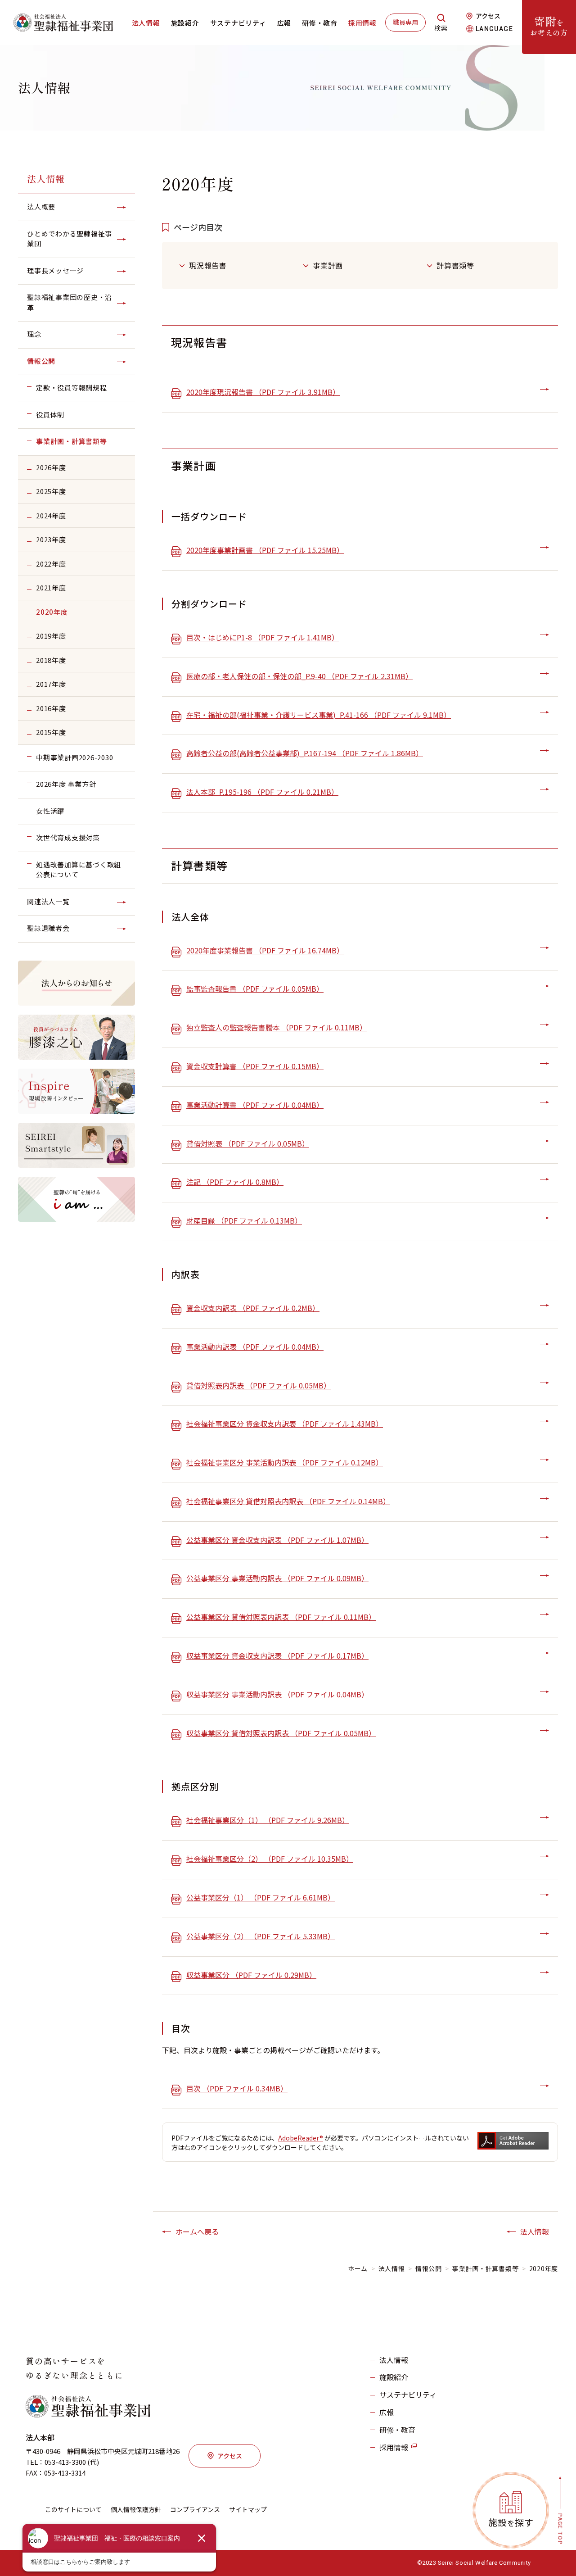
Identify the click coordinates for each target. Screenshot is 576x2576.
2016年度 (51, 708)
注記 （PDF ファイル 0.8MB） (235, 1182)
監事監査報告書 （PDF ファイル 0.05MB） (255, 989)
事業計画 (328, 265)
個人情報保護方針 (136, 2509)
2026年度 (51, 467)
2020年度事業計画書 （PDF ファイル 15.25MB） (265, 550)
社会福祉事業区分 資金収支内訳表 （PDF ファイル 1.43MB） (285, 1424)
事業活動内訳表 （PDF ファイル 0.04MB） (255, 1347)
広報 (284, 23)
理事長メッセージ (55, 270)
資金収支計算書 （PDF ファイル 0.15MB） (255, 1066)
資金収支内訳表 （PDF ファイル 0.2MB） (253, 1308)
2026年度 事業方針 (66, 784)
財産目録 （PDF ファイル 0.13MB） (244, 1220)
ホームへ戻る (197, 2231)
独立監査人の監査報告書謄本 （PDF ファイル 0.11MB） (277, 1027)
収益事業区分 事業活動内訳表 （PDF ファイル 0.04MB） (277, 1694)
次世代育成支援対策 (68, 837)
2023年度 (51, 539)
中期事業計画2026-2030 (74, 757)
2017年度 (51, 684)
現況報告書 (208, 265)
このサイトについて (73, 2509)
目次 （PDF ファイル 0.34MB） (237, 2088)
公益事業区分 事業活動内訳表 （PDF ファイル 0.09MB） (277, 1578)
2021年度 (51, 587)
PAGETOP (560, 2529)
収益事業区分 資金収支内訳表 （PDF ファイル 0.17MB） (277, 1655)
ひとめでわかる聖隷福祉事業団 (70, 239)
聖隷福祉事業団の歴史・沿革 (70, 302)
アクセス (488, 16)
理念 (34, 334)
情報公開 (41, 361)
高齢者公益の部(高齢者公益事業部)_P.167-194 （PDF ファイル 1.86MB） (305, 753)
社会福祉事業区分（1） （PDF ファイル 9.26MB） (268, 1820)
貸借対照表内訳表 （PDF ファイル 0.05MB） (259, 1385)
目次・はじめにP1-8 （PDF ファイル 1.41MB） (263, 637)
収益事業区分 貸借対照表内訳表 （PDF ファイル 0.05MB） (281, 1733)
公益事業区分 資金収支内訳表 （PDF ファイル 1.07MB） (277, 1540)
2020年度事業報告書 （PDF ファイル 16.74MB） (265, 950)
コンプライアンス (195, 2509)
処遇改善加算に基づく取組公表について (79, 870)
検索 (441, 28)
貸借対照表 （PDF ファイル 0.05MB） (248, 1143)
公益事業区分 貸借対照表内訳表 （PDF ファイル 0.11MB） (281, 1617)
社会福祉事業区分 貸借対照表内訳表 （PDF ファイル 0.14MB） (288, 1501)
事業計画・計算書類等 (72, 441)
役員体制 (50, 415)
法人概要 (41, 206)
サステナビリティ (238, 23)
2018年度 (51, 660)
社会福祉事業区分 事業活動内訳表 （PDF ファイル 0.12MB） (285, 1462)
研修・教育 (320, 23)
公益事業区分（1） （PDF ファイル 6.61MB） (261, 1897)
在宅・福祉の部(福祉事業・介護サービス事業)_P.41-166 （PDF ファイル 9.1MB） (319, 715)
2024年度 (51, 515)
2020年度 (52, 612)
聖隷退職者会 (48, 928)
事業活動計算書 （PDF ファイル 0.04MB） (255, 1105)
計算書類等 (455, 265)
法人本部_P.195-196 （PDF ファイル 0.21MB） (262, 792)
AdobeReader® (301, 2138)
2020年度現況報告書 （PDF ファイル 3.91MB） (263, 392)
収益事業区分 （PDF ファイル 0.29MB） (251, 1975)
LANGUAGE (494, 29)
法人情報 (146, 23)
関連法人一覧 (48, 901)
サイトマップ (248, 2509)
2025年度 (51, 491)
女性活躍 (50, 811)
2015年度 (51, 732)
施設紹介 (185, 23)
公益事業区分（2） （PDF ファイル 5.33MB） (261, 1936)
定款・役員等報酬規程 (72, 388)
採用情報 (362, 23)
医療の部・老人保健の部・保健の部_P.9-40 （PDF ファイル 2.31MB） (299, 676)
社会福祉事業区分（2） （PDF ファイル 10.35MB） (270, 1859)
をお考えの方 (549, 25)
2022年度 (51, 564)
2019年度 (51, 636)
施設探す (511, 2522)
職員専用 (405, 22)
